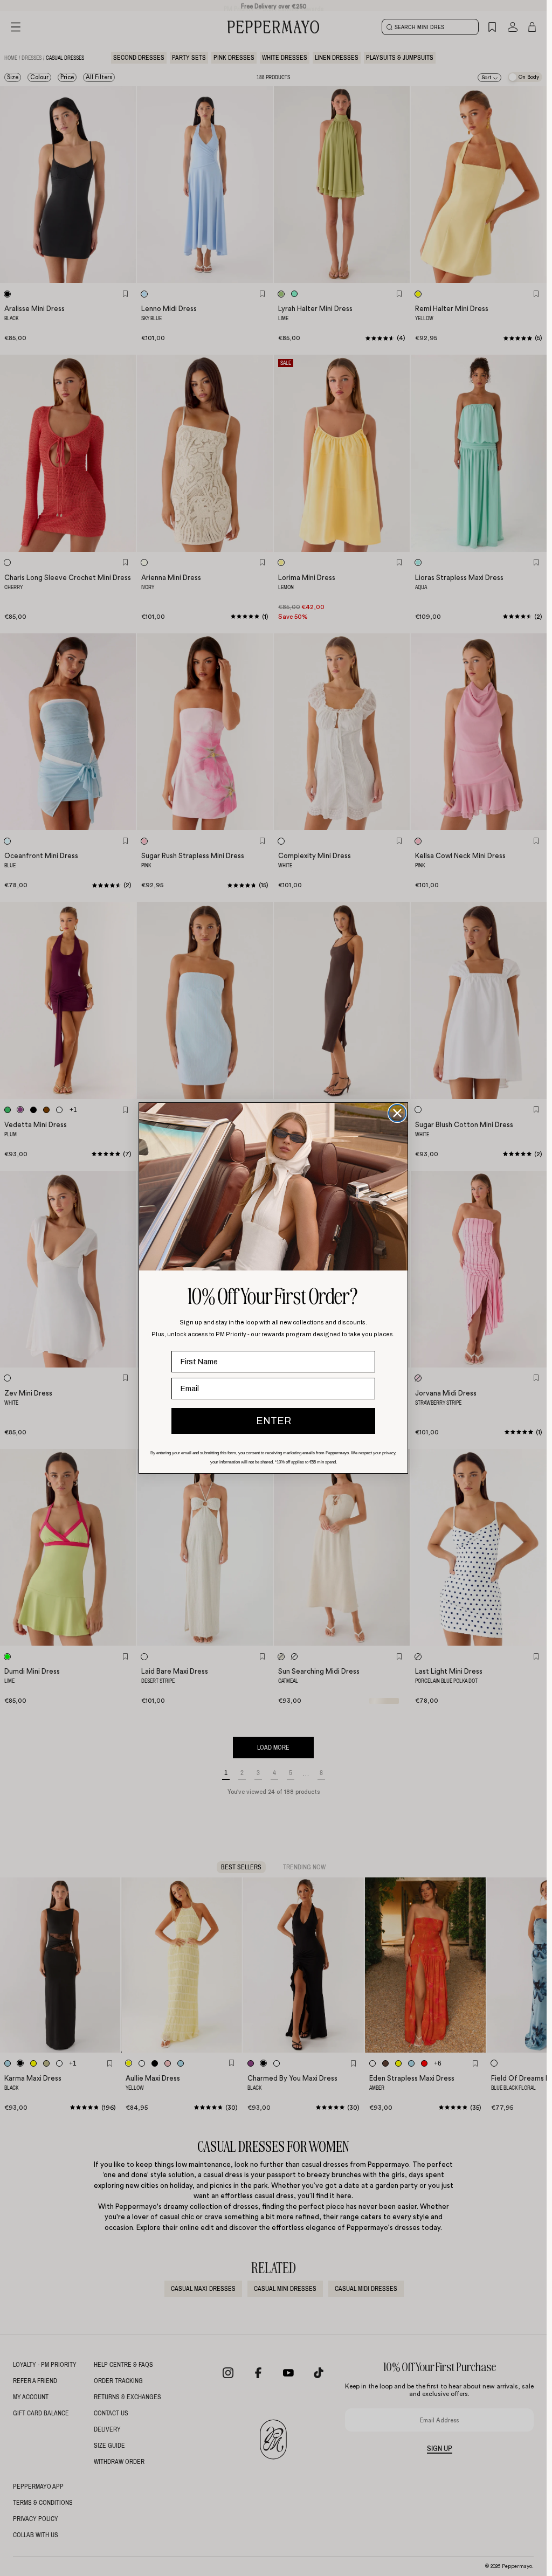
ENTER (274, 1421)
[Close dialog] (397, 1113)
